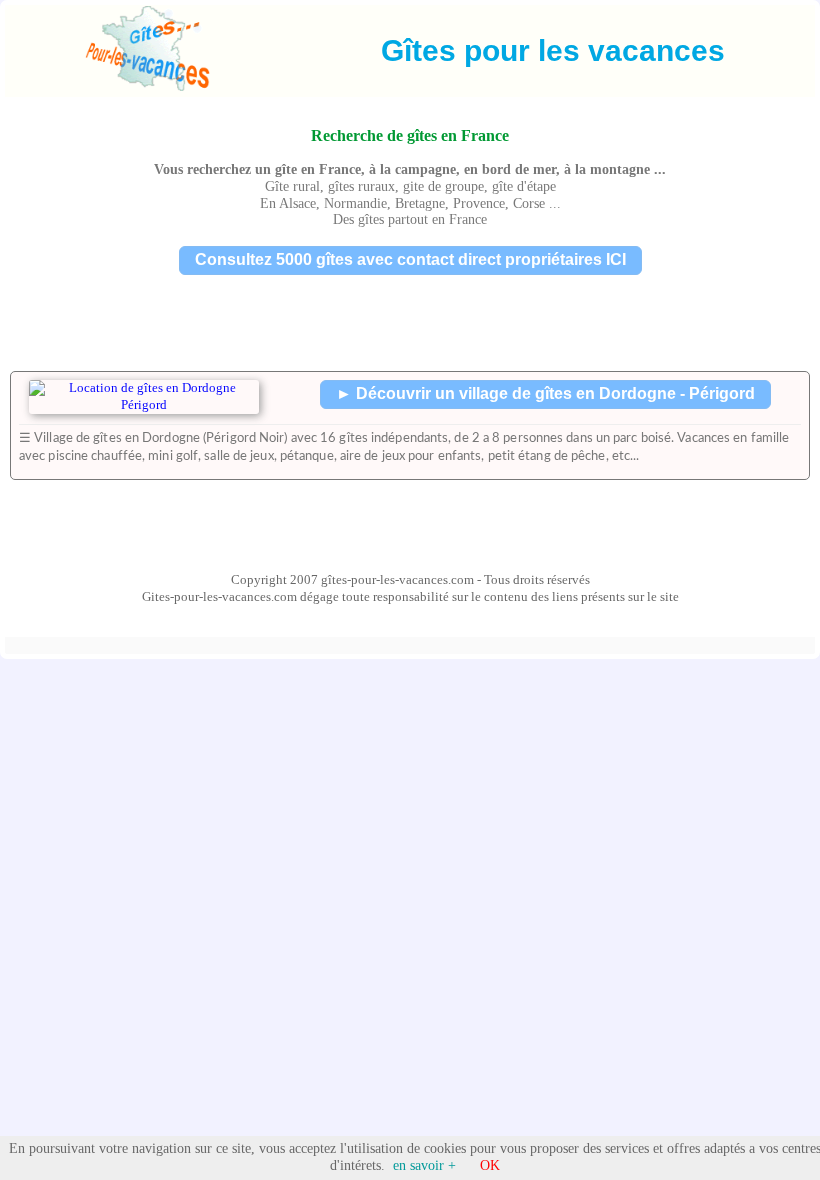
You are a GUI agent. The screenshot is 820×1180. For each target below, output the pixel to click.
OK (490, 1165)
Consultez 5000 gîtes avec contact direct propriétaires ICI (410, 259)
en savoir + (424, 1165)
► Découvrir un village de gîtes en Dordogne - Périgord (545, 393)
